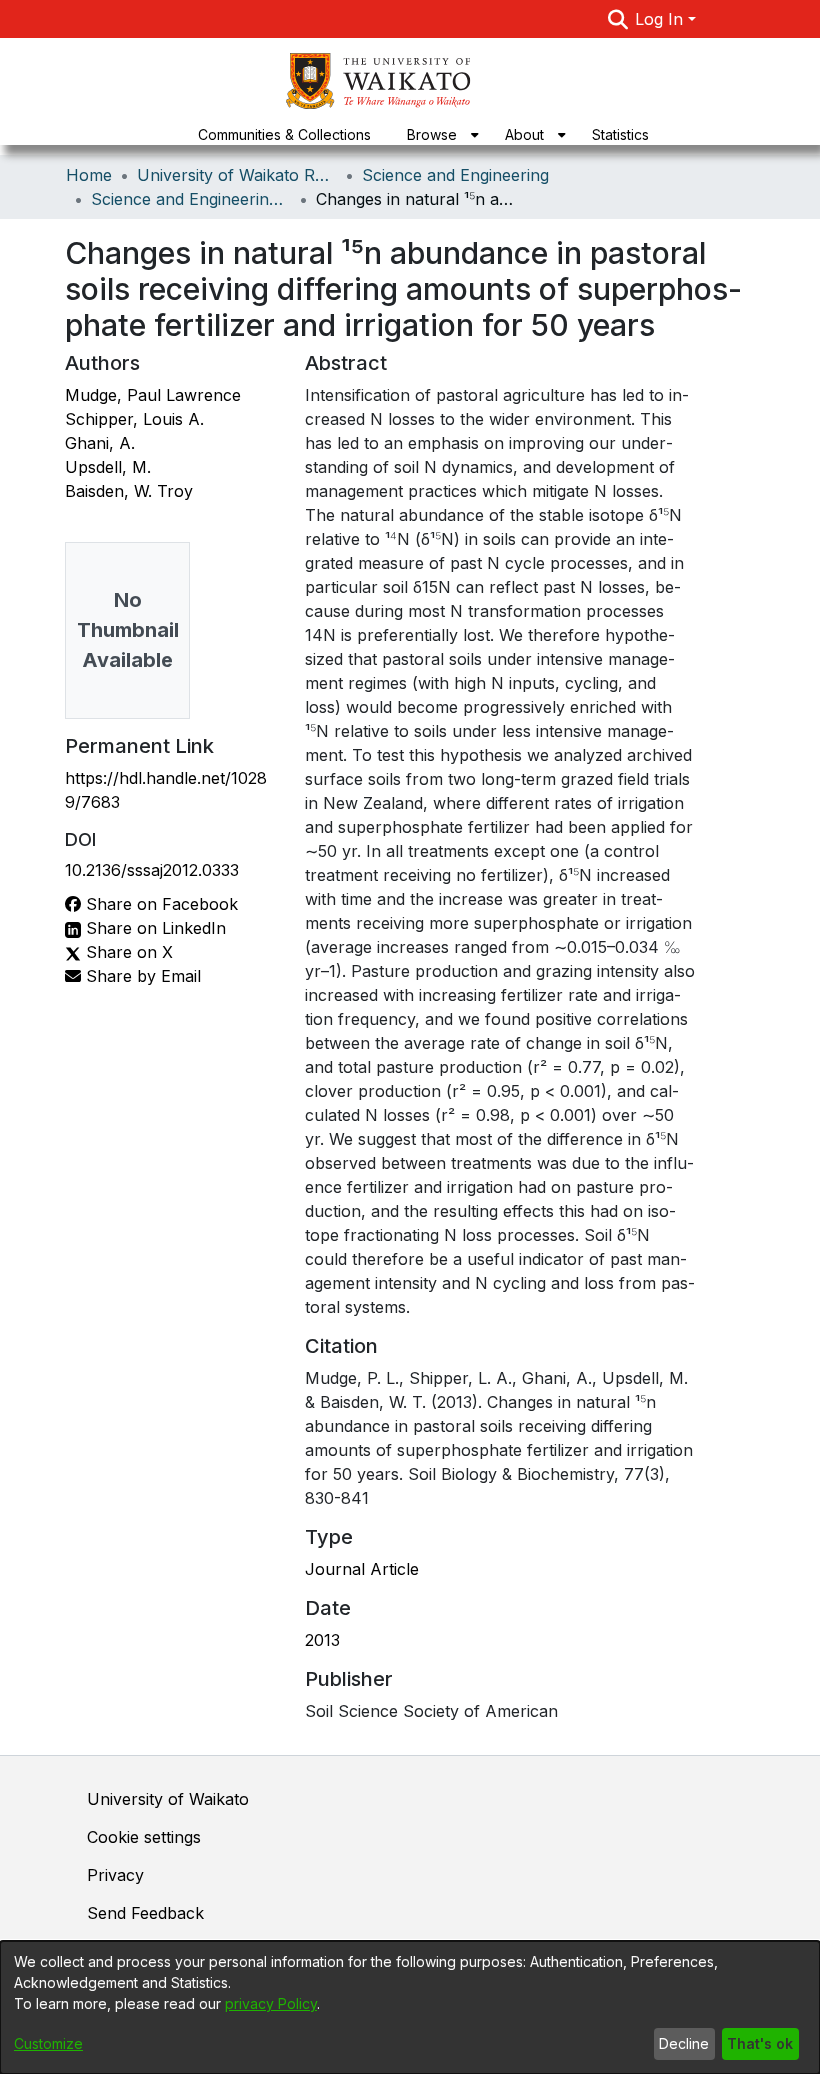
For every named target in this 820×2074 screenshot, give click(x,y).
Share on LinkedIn (153, 928)
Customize (48, 2043)
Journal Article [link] (362, 1569)
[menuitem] (438, 134)
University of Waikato (168, 1799)
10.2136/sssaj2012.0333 (152, 870)
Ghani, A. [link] (100, 443)
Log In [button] (661, 19)
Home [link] (89, 175)
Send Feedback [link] (145, 1913)
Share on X (127, 952)
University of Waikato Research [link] (237, 175)
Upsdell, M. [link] (108, 467)
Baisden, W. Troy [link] (129, 491)
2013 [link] (322, 1640)
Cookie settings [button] (144, 1837)
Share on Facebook (159, 904)
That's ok (760, 2043)
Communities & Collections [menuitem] (284, 134)
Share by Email (141, 976)
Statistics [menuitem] (620, 134)
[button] (617, 19)
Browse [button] (432, 134)
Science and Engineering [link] (455, 175)
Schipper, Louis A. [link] (134, 419)
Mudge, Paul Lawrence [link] (153, 395)
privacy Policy (271, 2003)
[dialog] (410, 2007)
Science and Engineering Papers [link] (191, 199)
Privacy (115, 1875)
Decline (684, 2043)
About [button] (524, 134)
